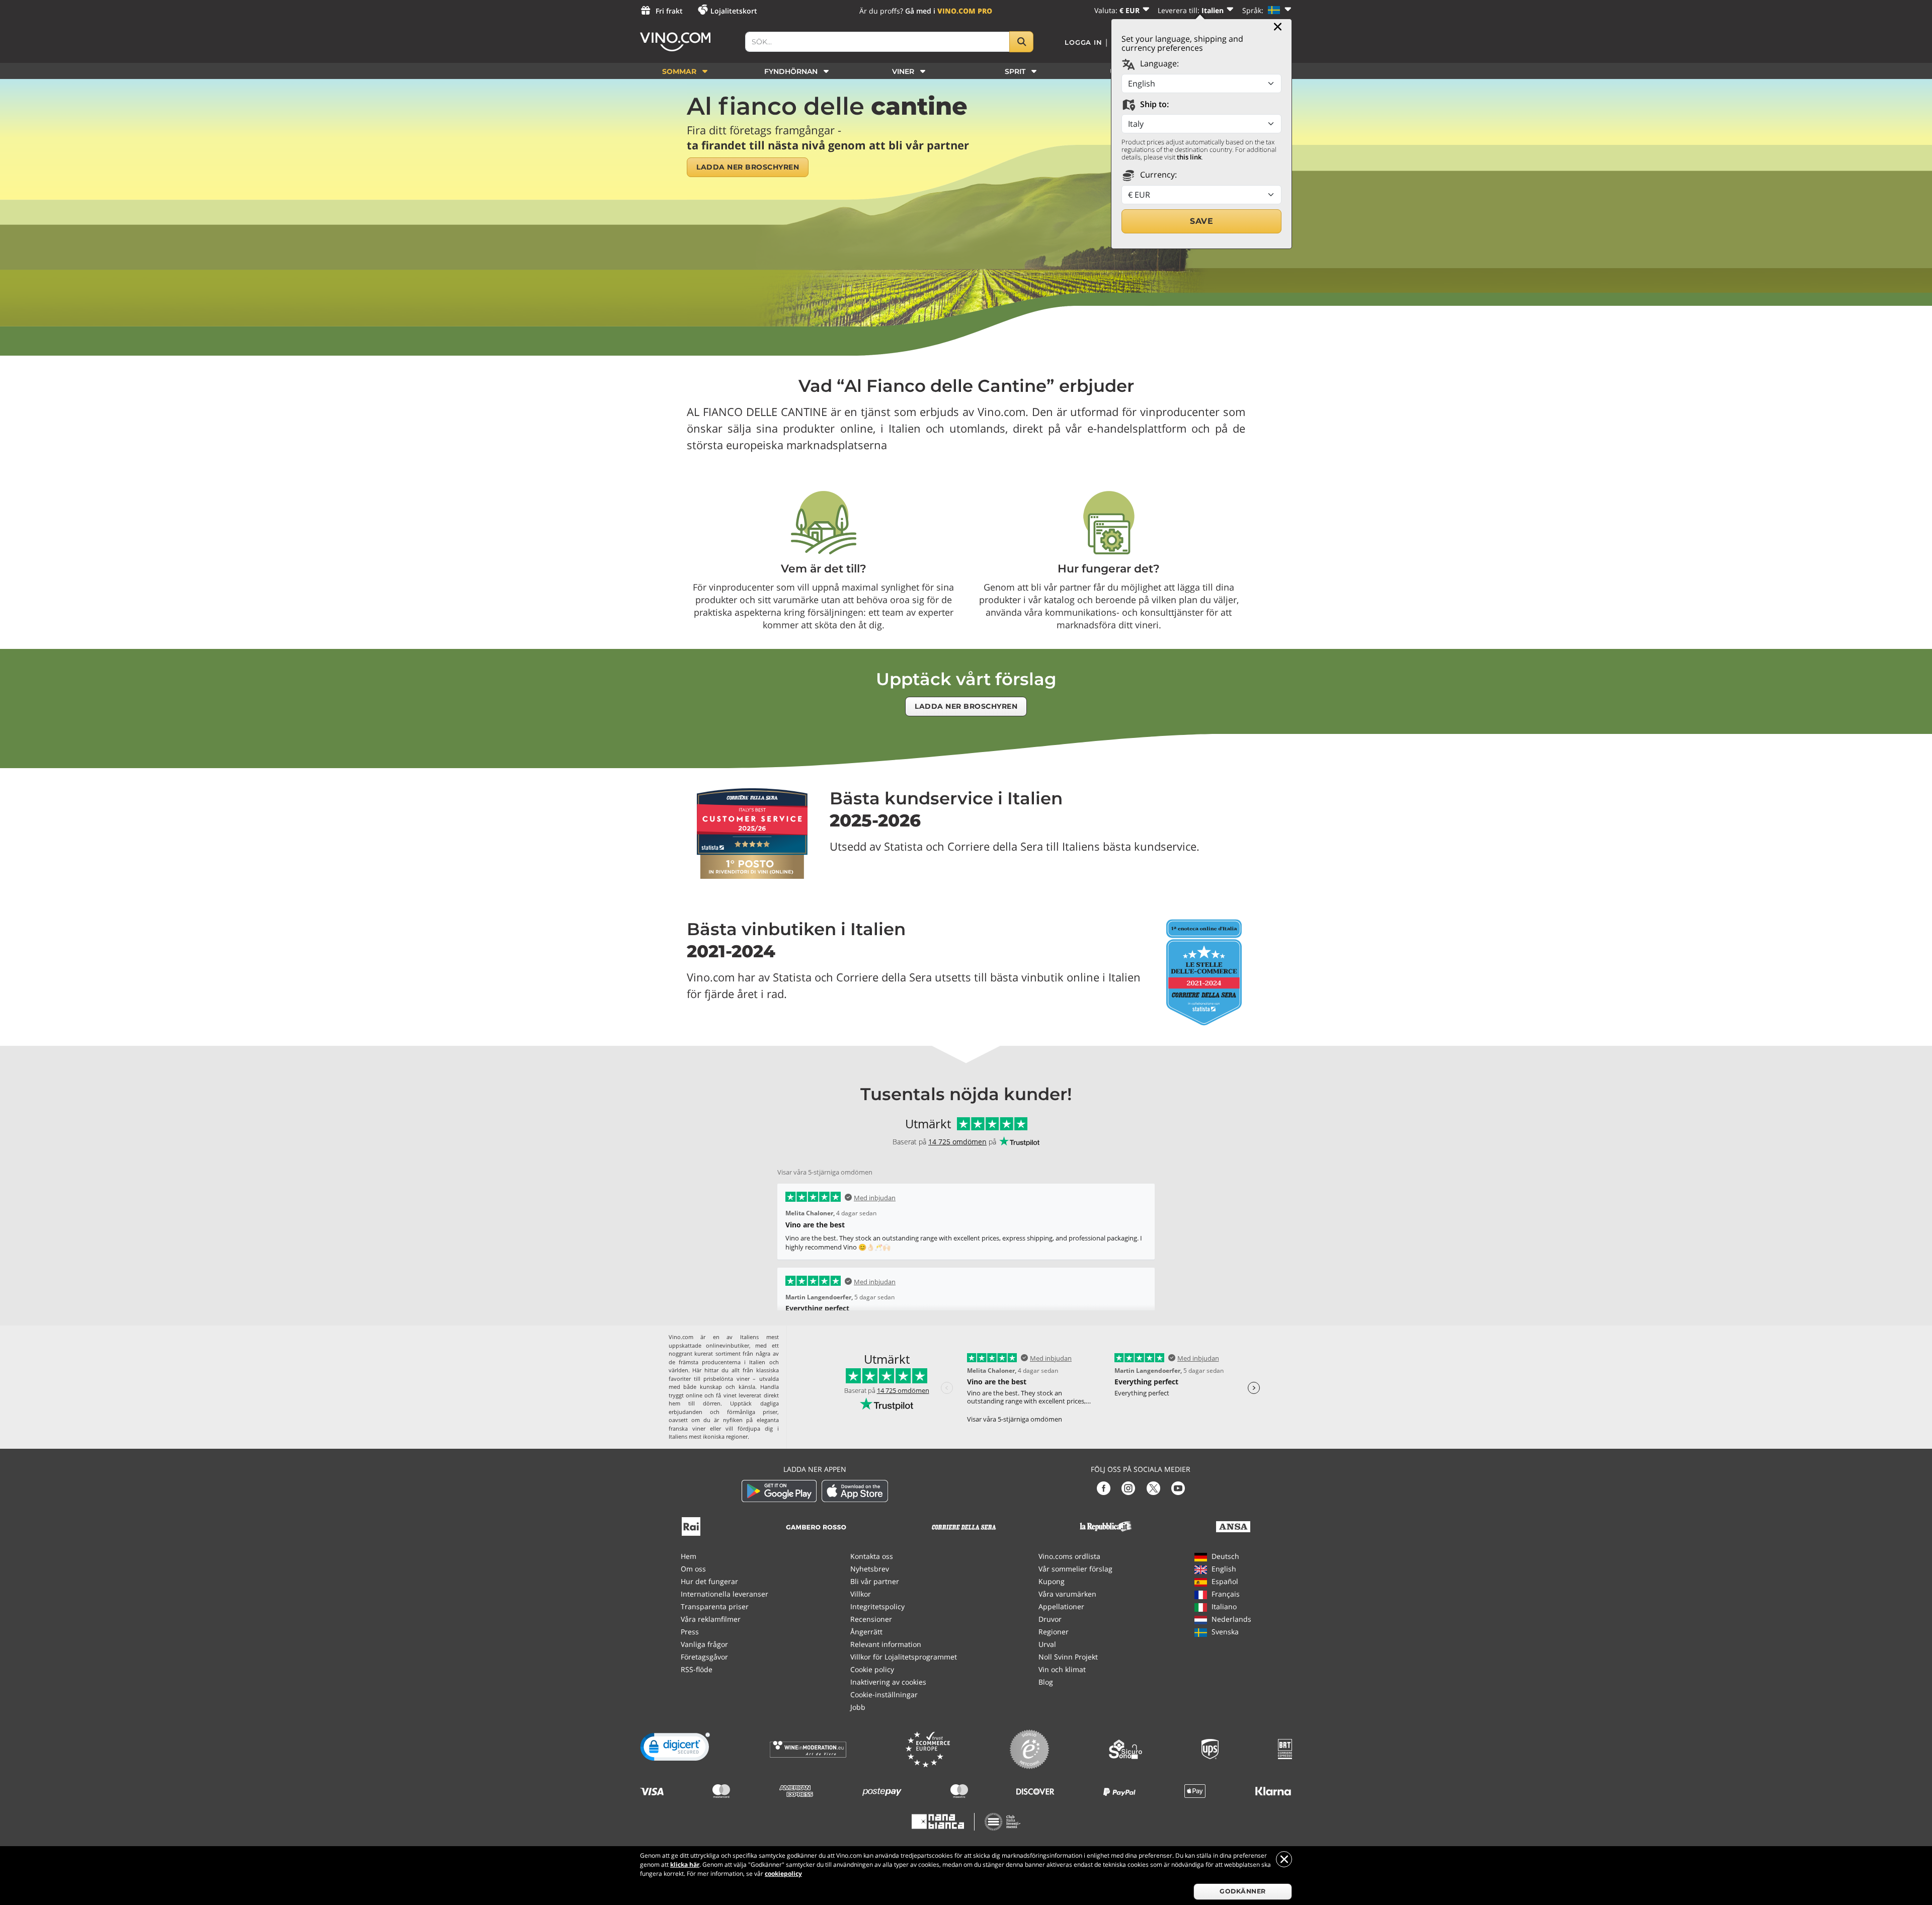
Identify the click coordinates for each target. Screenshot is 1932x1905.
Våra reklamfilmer (711, 1619)
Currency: (1157, 175)
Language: (1158, 63)
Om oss (693, 1569)
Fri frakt (669, 11)
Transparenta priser (715, 1606)
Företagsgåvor (704, 1657)
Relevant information (886, 1644)
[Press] (691, 1525)
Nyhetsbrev (870, 1569)
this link (1189, 157)
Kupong (1052, 1581)
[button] (675, 1749)
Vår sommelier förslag (1075, 1569)
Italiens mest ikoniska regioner (708, 1436)
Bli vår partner (875, 1581)
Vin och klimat (1062, 1669)
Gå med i (949, 11)
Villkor (861, 1594)
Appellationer (1061, 1606)
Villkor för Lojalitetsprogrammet (904, 1657)
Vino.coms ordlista (1069, 1556)
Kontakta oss (872, 1556)
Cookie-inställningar (884, 1694)
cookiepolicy (783, 1874)
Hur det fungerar (709, 1581)
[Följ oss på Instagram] (1128, 1487)
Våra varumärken (1067, 1594)
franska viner (687, 1428)
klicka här (685, 1865)
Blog (1046, 1682)
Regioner (1054, 1632)
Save (1201, 221)
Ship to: (1153, 104)
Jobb (858, 1707)
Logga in (1083, 42)
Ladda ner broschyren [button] (748, 167)
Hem (689, 1556)
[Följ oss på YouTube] (1178, 1487)
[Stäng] (1278, 27)
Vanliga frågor (704, 1644)
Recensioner (871, 1619)
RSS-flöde (697, 1669)
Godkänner (1243, 1891)
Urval (1047, 1644)
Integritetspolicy (877, 1606)
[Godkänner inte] (1284, 1859)
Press (690, 1632)
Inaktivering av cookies (888, 1682)
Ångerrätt (866, 1632)
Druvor (1050, 1619)
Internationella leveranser (725, 1594)
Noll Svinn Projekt (1068, 1657)
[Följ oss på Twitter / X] (1153, 1487)
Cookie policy (872, 1669)
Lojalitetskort (734, 11)
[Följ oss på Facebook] (1104, 1487)
